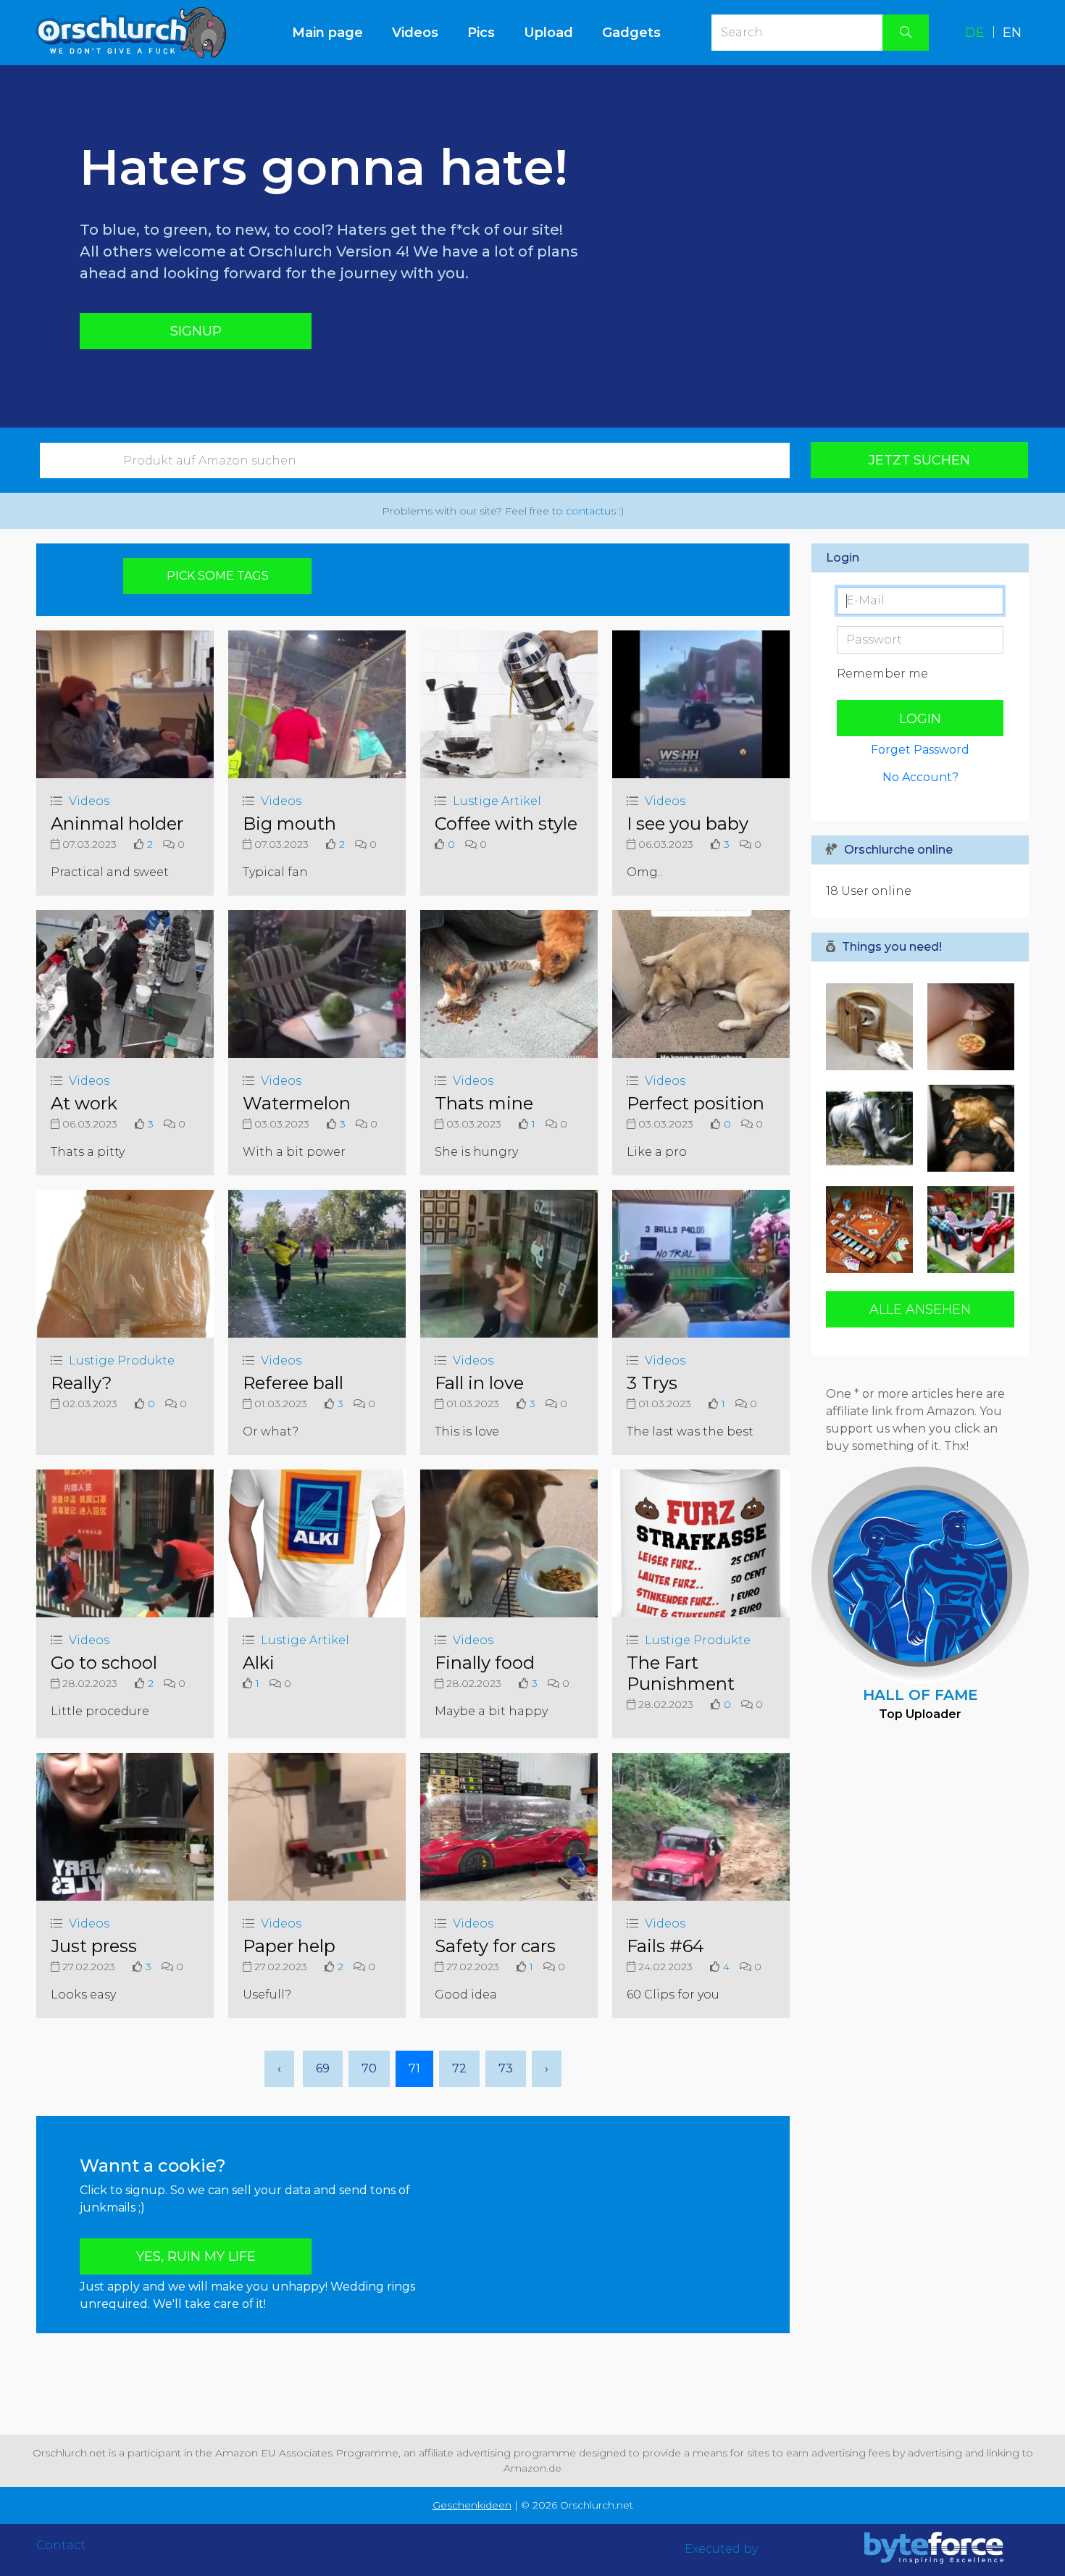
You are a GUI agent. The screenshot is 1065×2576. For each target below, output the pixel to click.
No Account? (920, 777)
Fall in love (479, 1383)
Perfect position (696, 1103)
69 (323, 2068)
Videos (415, 33)
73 (506, 2068)
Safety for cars (495, 1946)
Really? (82, 1383)
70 (369, 2068)
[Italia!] (967, 1027)
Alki (259, 1663)
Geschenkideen (472, 2505)
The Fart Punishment (681, 1673)
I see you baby (688, 824)
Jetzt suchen (919, 460)
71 (414, 2068)
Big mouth (289, 824)
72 (459, 2068)
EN (1012, 33)
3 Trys (652, 1383)
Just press (94, 1946)
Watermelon (297, 1103)
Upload (548, 33)
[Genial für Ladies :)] (967, 1230)
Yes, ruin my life (196, 2256)
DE (975, 33)
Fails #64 (665, 1946)
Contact (61, 2545)
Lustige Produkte (122, 1360)
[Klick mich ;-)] (967, 1128)
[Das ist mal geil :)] (873, 1027)
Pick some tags (218, 576)
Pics (481, 33)
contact (585, 511)
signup (196, 331)
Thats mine (484, 1103)
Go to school (104, 1663)
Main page (335, 32)
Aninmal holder (117, 824)
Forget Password (920, 750)
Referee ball (293, 1383)
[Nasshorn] (873, 1128)
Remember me (882, 674)
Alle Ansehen (920, 1309)
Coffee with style (506, 824)
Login (920, 719)
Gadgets (631, 33)
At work (84, 1103)
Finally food (485, 1663)
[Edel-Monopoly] (873, 1230)
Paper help (289, 1946)
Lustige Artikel (497, 801)
